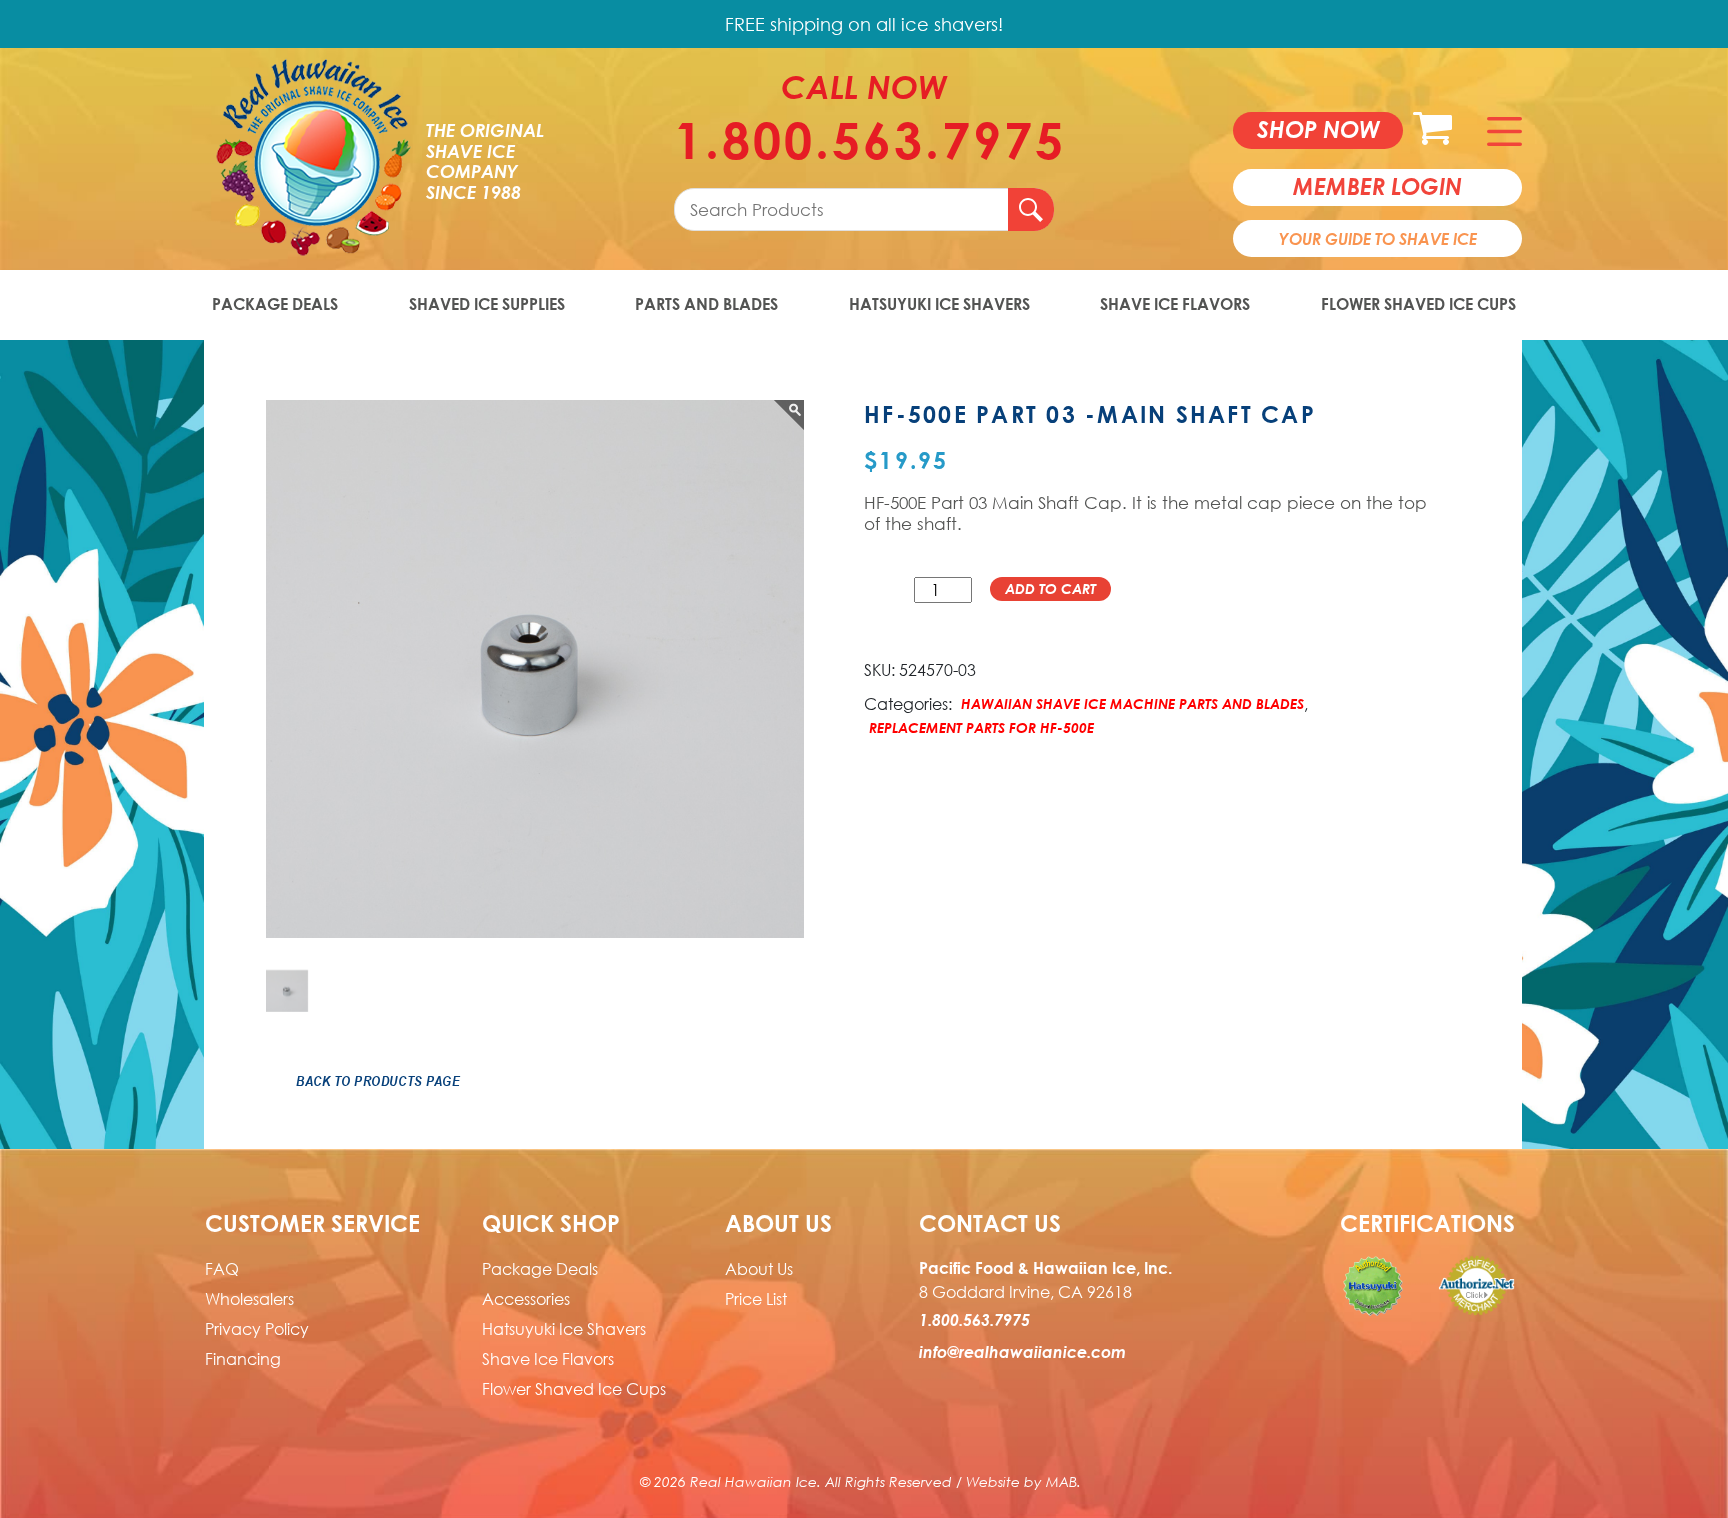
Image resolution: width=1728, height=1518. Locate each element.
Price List (756, 1299)
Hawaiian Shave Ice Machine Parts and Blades (1132, 703)
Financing (243, 1359)
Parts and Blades (706, 304)
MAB (1061, 1481)
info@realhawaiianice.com (1022, 1352)
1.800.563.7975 (864, 140)
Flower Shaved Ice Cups (1418, 304)
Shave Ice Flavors (1175, 304)
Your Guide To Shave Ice (1378, 239)
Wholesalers (249, 1299)
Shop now (1318, 129)
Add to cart (1050, 588)
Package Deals (275, 304)
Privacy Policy (257, 1329)
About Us (759, 1269)
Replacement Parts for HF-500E (981, 727)
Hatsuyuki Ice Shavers (939, 304)
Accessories (526, 1299)
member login (1377, 186)
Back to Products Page (378, 1081)
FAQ (222, 1269)
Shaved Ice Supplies (487, 304)
